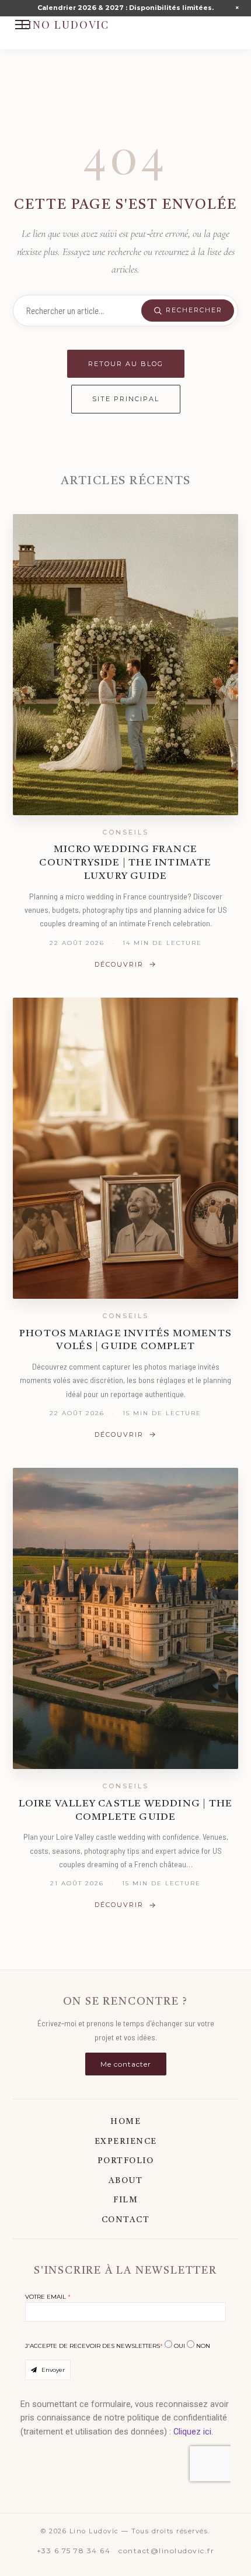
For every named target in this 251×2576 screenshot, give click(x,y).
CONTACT (126, 2220)
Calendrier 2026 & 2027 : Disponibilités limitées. (125, 8)
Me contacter (126, 2064)
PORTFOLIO (126, 2161)
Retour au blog (126, 364)
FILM (125, 2200)
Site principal (126, 399)
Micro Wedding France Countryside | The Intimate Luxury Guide (125, 863)
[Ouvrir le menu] (22, 25)
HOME (125, 2122)
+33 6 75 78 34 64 (74, 2551)
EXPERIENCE (126, 2142)
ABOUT (126, 2181)
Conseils (125, 832)
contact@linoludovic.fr (166, 2551)
